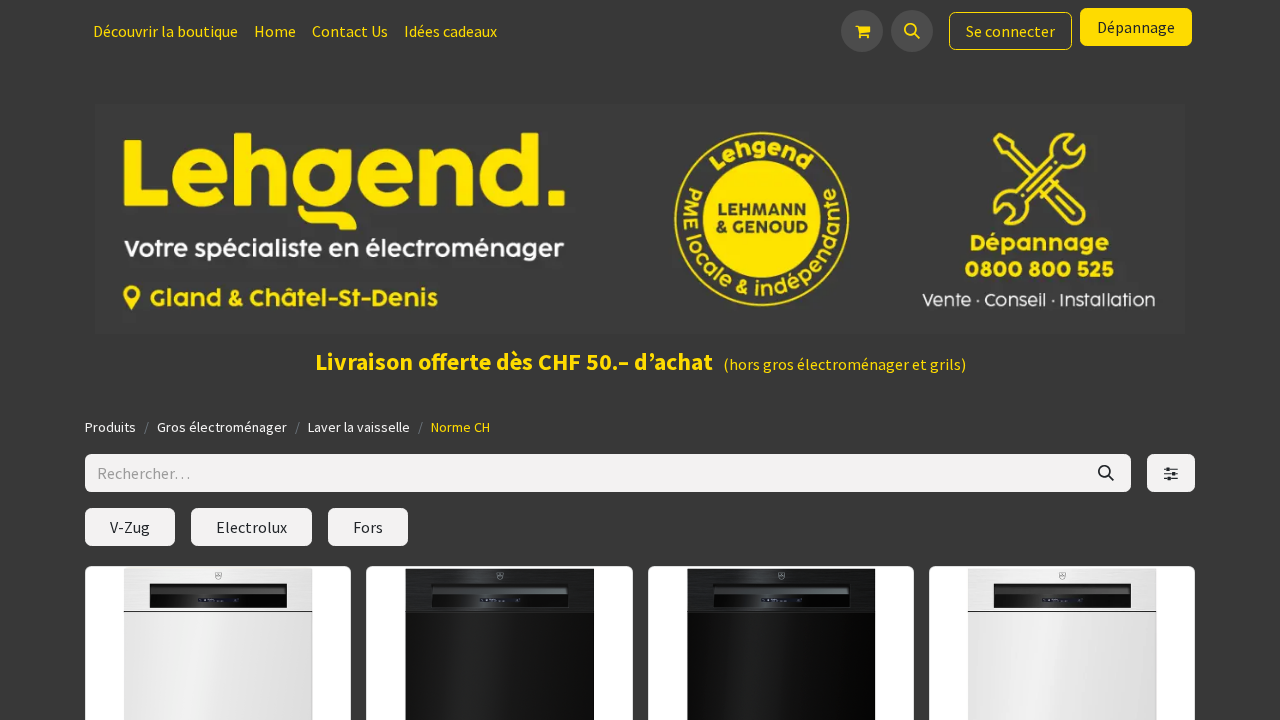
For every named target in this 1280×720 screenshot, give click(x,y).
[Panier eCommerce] (862, 31)
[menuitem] (165, 31)
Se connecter (1010, 31)
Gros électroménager (222, 427)
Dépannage (1136, 27)
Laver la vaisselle (359, 427)
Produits (110, 427)
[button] (912, 31)
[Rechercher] (1106, 473)
